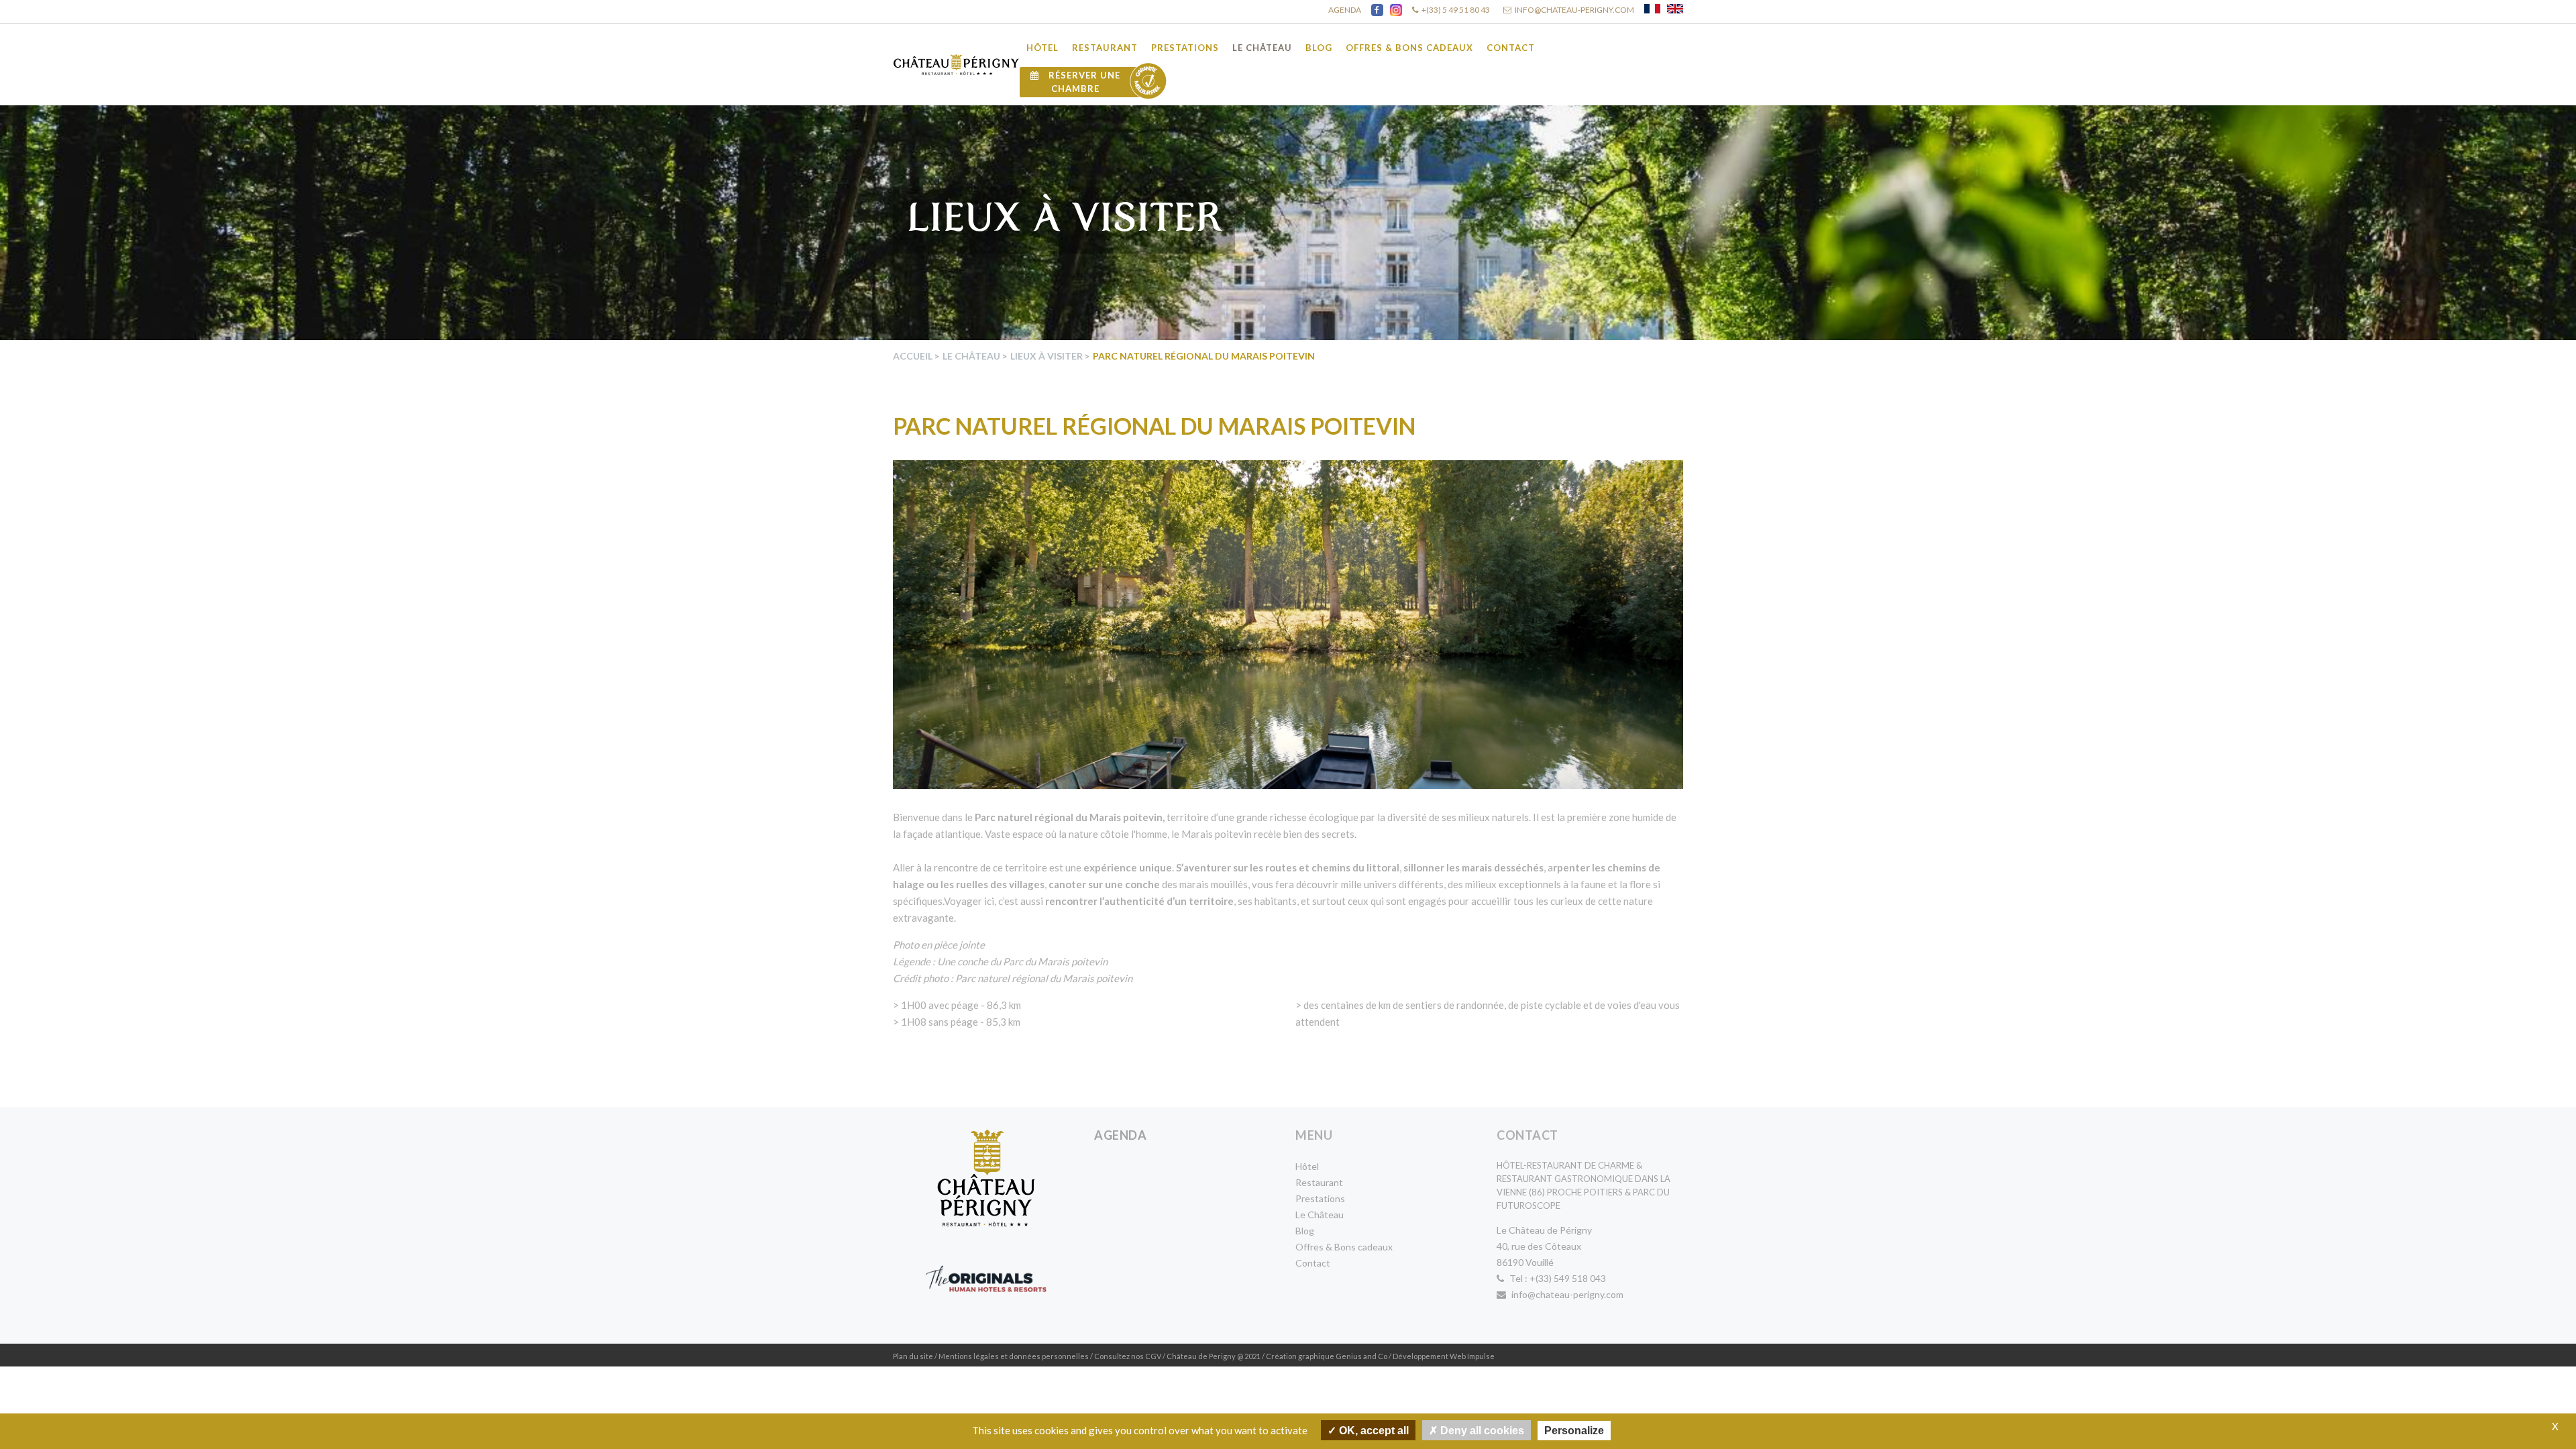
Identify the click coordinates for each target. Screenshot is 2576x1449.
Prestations (1185, 48)
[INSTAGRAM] (1396, 10)
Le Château (1262, 48)
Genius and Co (1361, 1356)
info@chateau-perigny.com (1566, 1294)
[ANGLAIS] (1675, 9)
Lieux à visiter (1046, 356)
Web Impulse (1472, 1356)
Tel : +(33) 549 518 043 (1557, 1278)
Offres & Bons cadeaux (1409, 48)
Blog (1319, 48)
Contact (1511, 48)
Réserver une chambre (1083, 82)
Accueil (913, 356)
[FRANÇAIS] (1652, 9)
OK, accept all (1373, 1431)
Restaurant (1105, 48)
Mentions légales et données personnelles (1014, 1356)
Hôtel (1042, 48)
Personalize (1574, 1431)
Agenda (1120, 1135)
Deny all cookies (1481, 1431)
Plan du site (913, 1356)
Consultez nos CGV (1128, 1356)
